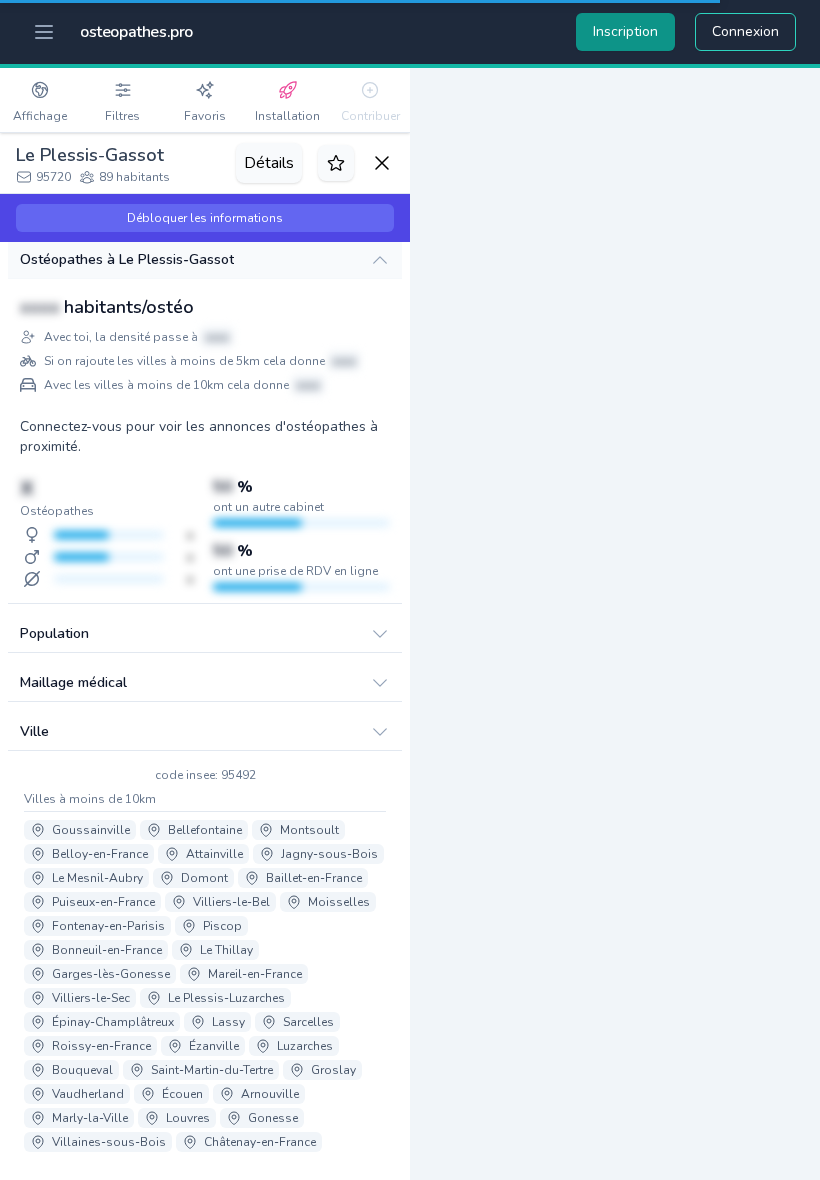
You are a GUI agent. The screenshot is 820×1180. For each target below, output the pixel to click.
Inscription (625, 31)
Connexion (745, 31)
